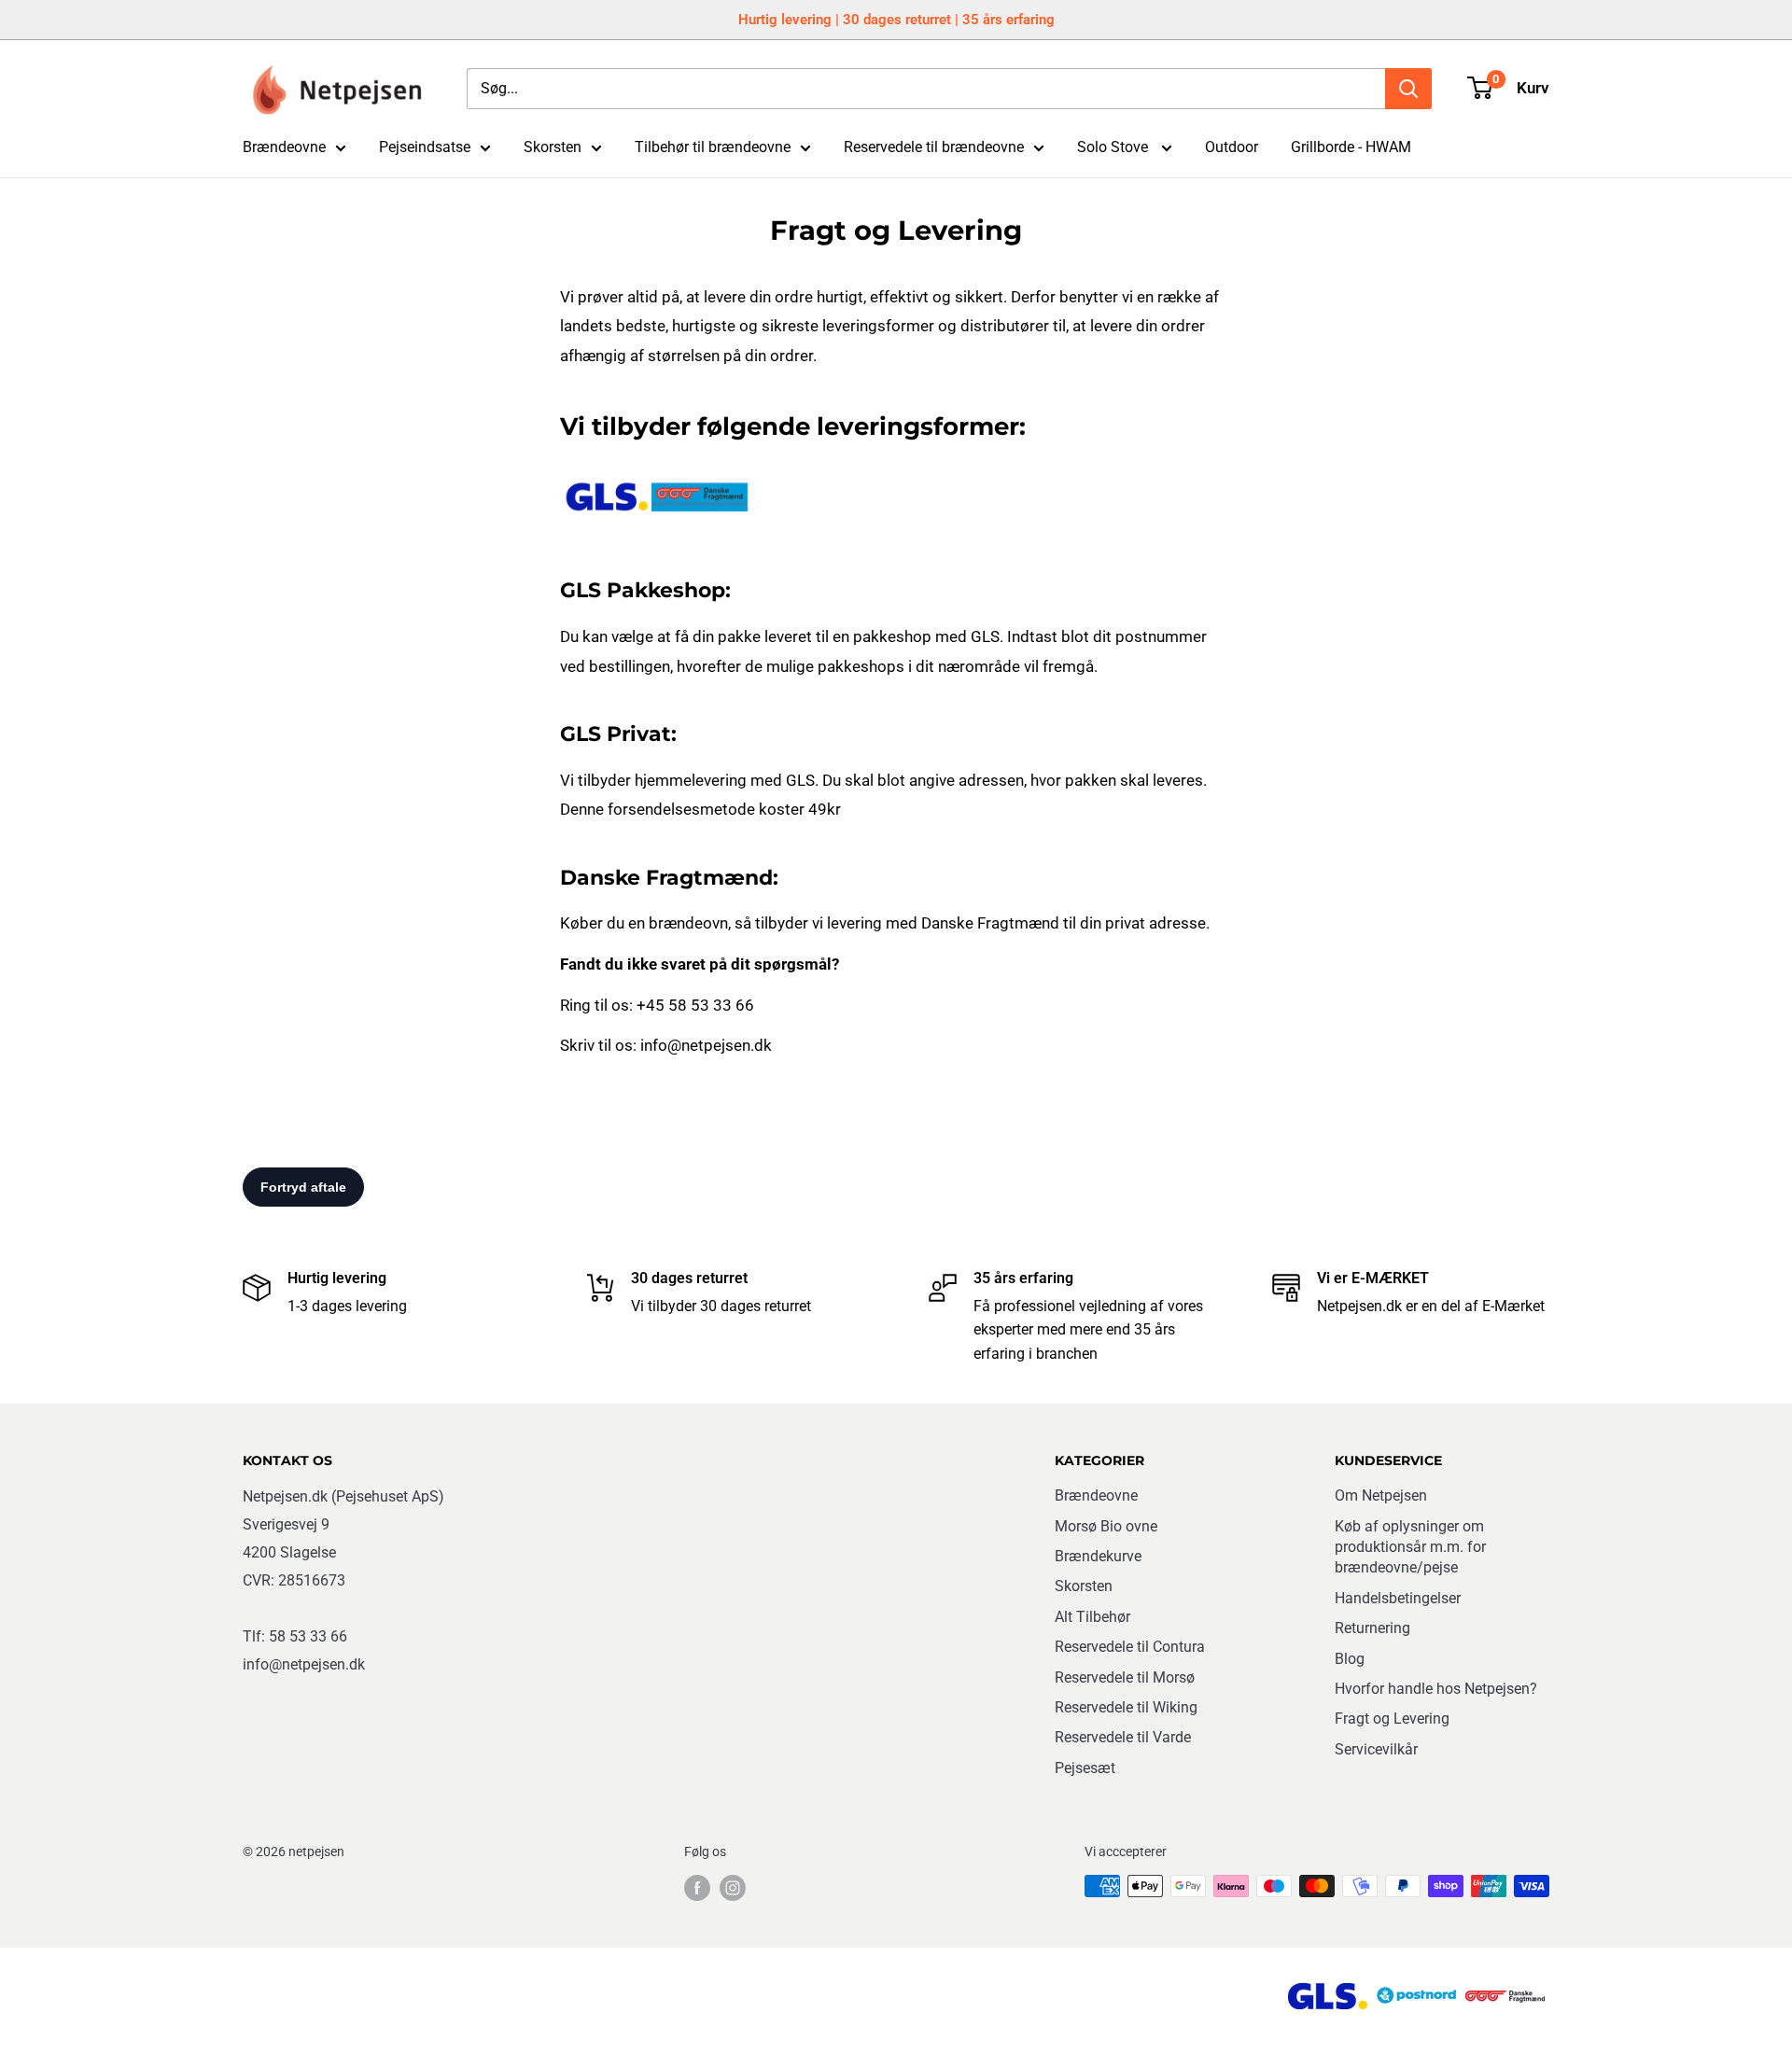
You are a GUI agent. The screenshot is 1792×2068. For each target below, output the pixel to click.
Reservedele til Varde (1123, 1737)
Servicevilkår (1376, 1749)
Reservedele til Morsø (1125, 1677)
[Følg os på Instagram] (733, 1888)
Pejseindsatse (425, 147)
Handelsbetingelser (1398, 1598)
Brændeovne (284, 147)
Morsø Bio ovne (1106, 1526)
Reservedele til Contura (1130, 1647)
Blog (1350, 1659)
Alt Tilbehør (1092, 1617)
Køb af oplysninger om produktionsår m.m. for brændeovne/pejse (1410, 1547)
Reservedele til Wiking (1126, 1707)
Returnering (1372, 1628)
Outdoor (1232, 147)
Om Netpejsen (1381, 1495)
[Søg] (1408, 89)
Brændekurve (1098, 1556)
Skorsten (553, 147)
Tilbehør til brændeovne (713, 147)
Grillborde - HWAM (1351, 147)
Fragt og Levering (1392, 1719)
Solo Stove (1114, 147)
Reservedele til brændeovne (934, 147)
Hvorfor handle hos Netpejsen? (1436, 1689)
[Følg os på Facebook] (697, 1888)
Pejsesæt (1085, 1768)
